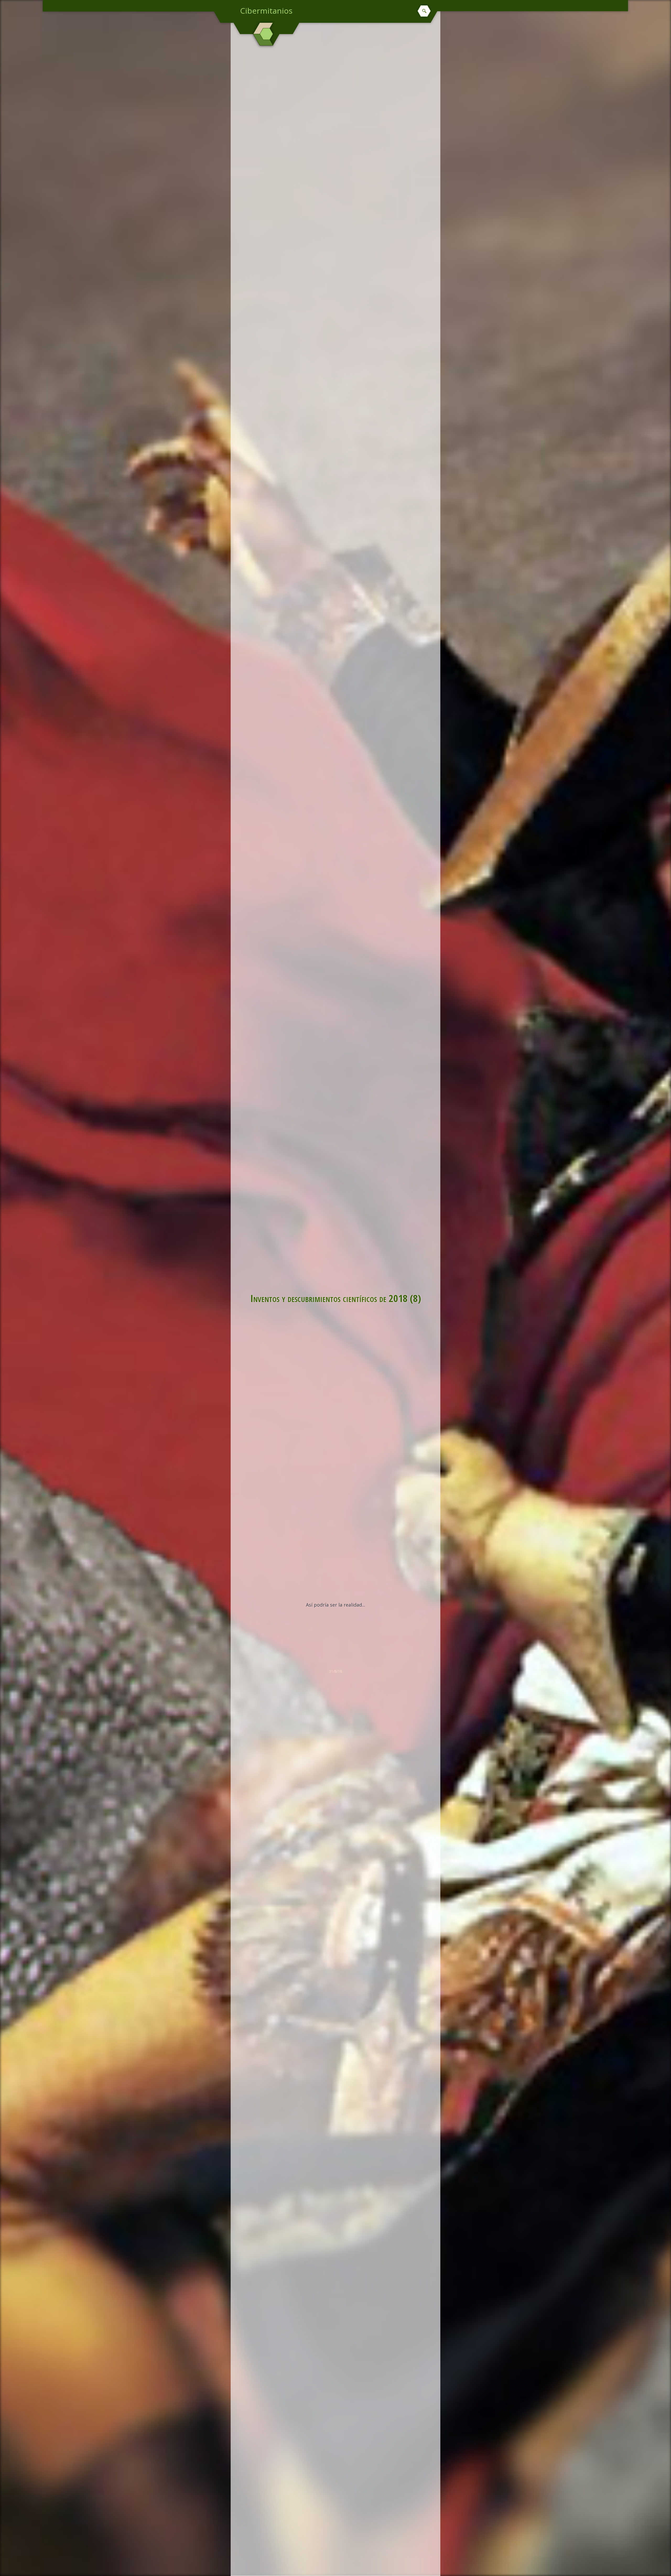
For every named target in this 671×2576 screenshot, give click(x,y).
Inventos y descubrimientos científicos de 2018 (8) (336, 1298)
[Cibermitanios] (266, 34)
